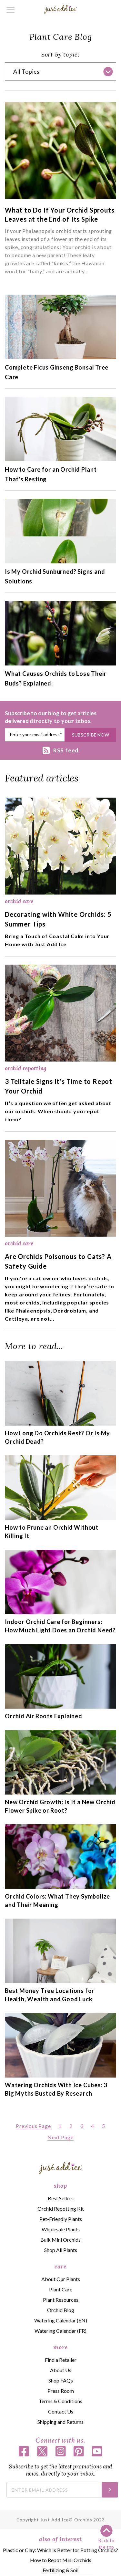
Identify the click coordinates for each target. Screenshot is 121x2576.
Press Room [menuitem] (61, 2391)
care (60, 2266)
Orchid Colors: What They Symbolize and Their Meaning (57, 1901)
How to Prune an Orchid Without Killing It (52, 1532)
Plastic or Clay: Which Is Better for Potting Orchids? (60, 2550)
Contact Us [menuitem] (61, 2411)
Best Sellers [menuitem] (61, 2198)
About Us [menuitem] (61, 2370)
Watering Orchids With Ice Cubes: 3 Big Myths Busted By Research (56, 2089)
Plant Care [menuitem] (61, 2289)
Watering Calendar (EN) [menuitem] (61, 2320)
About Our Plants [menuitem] (61, 2279)
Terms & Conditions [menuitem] (60, 2401)
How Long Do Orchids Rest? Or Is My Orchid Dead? (57, 1437)
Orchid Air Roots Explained (44, 1716)
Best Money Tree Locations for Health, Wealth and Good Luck (50, 1995)
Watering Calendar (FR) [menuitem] (60, 2331)
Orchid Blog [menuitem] (61, 2310)
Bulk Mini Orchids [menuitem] (60, 2240)
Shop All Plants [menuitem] (61, 2250)
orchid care (19, 901)
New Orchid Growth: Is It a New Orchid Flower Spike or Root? (60, 1806)
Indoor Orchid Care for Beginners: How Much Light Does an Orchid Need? (60, 1626)
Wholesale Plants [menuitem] (61, 2229)
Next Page (60, 2137)
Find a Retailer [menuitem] (61, 2360)
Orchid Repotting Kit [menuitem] (61, 2209)
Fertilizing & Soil (60, 2570)
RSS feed (66, 750)
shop (60, 2186)
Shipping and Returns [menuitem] (60, 2422)
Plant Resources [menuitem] (61, 2300)
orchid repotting (26, 1068)
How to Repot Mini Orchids (61, 2560)
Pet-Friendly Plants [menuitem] (61, 2219)
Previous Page (33, 2126)
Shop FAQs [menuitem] (61, 2380)
